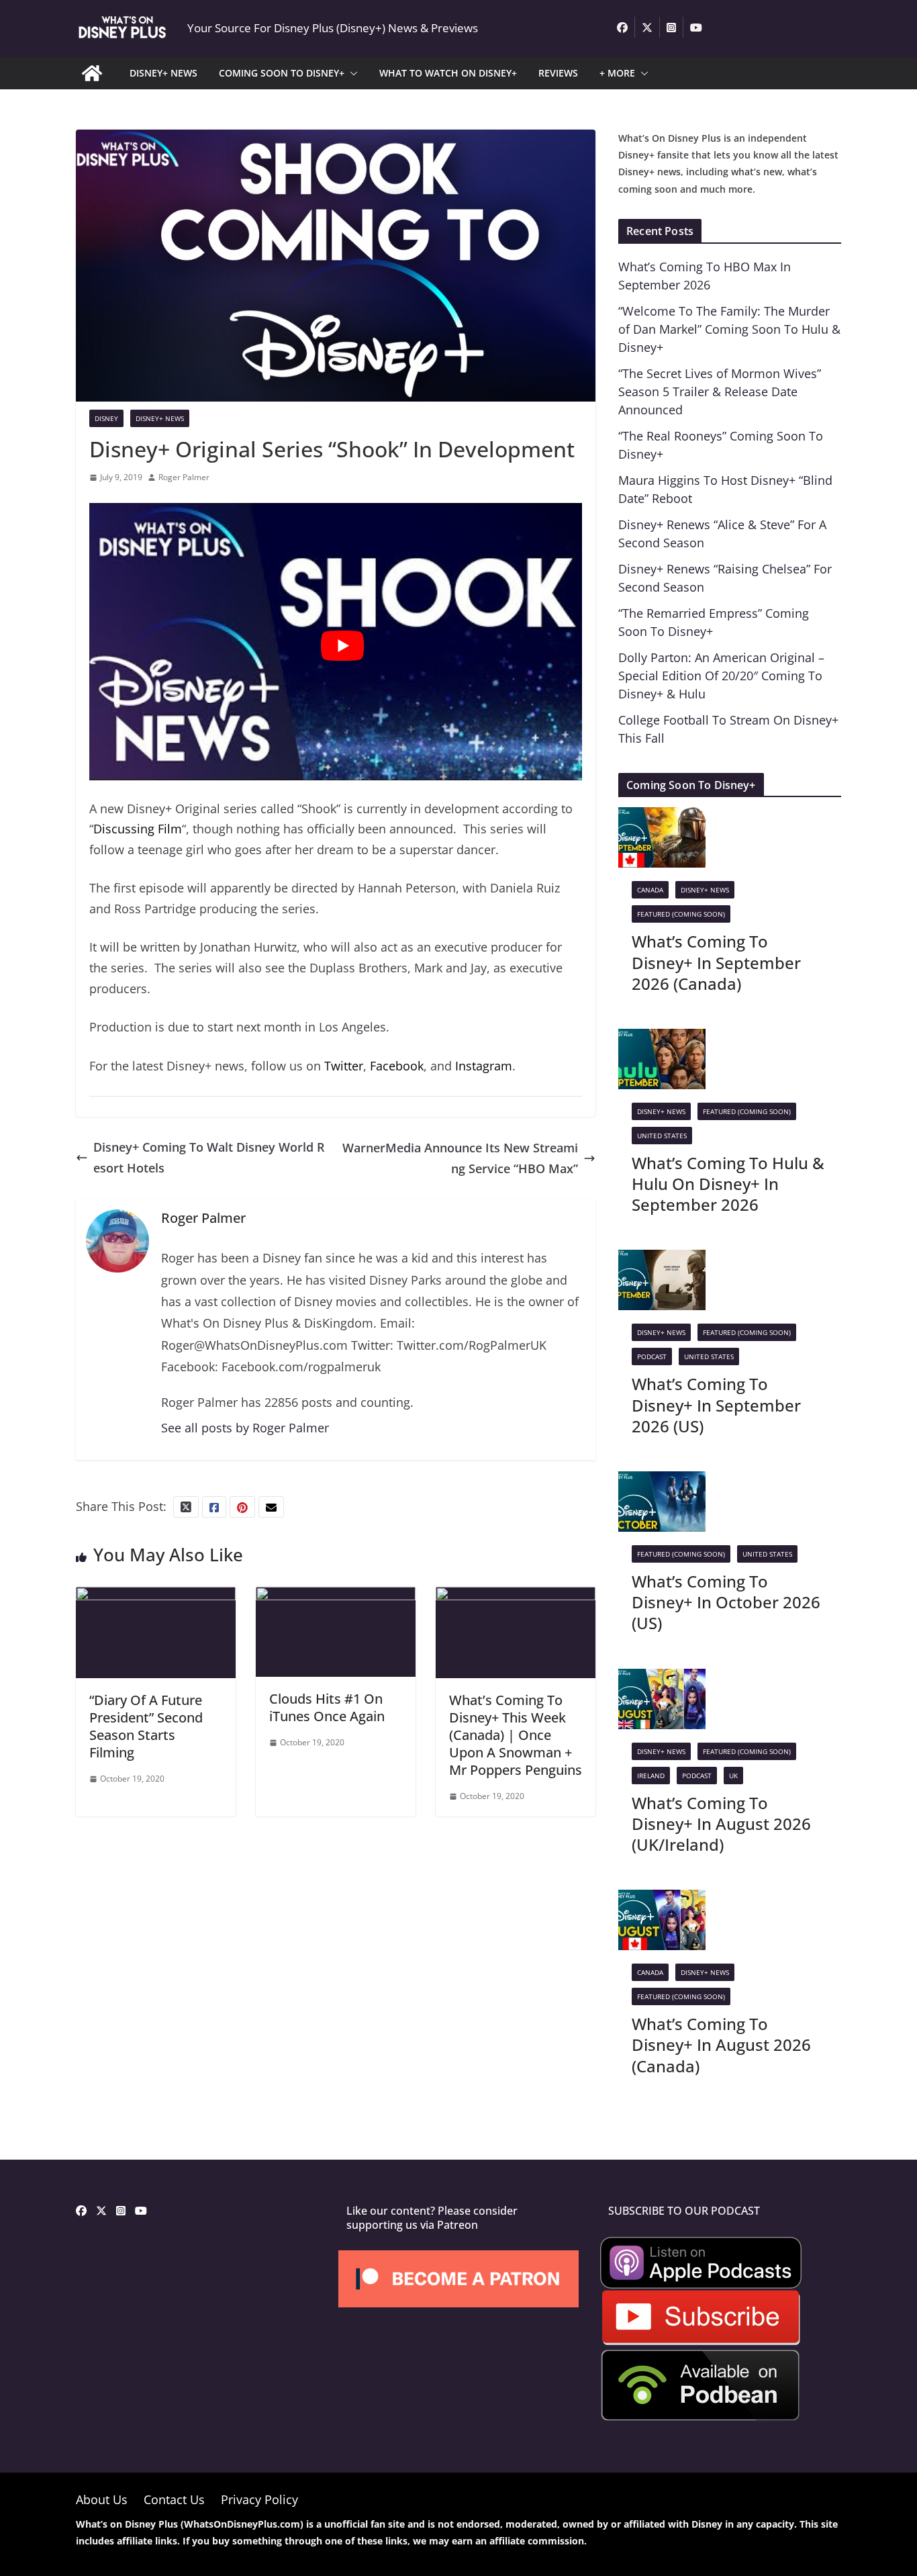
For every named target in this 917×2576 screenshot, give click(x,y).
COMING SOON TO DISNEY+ (282, 73)
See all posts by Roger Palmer (245, 1428)
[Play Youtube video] (342, 646)
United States (662, 1136)
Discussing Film (138, 829)
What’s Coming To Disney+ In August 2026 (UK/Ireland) (721, 1824)
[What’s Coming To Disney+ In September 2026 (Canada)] (662, 817)
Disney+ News (160, 418)
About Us (102, 2499)
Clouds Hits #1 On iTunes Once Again (327, 1707)
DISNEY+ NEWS (163, 73)
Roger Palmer (184, 477)
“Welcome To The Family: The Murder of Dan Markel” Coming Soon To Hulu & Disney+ (729, 329)
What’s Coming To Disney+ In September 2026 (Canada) (716, 962)
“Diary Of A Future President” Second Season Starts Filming (146, 1726)
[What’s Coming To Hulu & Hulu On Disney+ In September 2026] (662, 1039)
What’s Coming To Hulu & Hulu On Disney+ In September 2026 (728, 1184)
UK (733, 1776)
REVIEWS (558, 73)
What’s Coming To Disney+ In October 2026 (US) (726, 1602)
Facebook (397, 1066)
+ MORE (617, 73)
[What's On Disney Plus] (92, 73)
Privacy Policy (259, 2499)
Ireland (651, 1776)
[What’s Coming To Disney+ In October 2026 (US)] (662, 1481)
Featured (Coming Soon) (681, 914)
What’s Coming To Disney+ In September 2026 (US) (716, 1405)
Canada (650, 890)
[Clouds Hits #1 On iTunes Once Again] (336, 1597)
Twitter (344, 1066)
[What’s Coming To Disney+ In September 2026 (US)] (662, 1260)
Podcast (652, 1356)
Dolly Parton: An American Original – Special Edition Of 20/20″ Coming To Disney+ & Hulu (721, 676)
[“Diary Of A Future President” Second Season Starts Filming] (156, 1597)
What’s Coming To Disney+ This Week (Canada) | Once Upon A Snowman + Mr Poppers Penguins (516, 1735)
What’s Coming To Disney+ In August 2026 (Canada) (721, 2044)
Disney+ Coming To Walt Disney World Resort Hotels (209, 1157)
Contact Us (174, 2499)
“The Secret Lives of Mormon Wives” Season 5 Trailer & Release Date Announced (720, 392)
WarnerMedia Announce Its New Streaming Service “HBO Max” (460, 1158)
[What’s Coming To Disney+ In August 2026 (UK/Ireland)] (662, 1679)
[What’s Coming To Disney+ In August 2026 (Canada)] (662, 1900)
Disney (106, 418)
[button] (351, 73)
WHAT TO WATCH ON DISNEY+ (448, 73)
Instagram (484, 1066)
